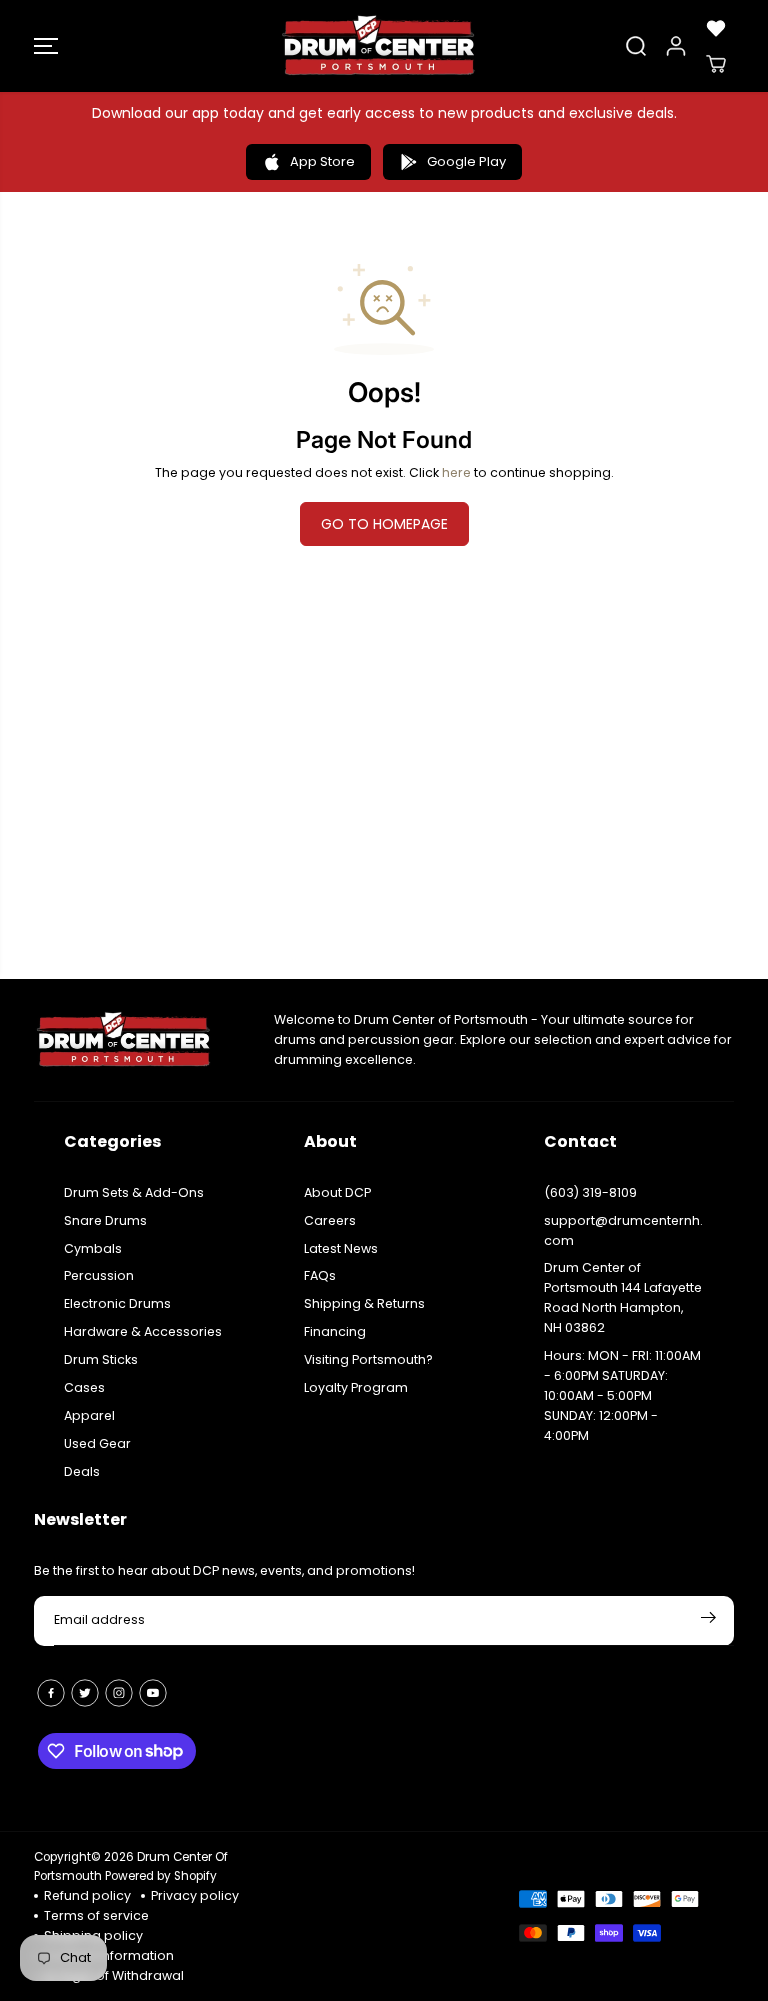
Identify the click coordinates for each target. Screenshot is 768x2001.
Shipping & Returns (364, 1303)
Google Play (466, 161)
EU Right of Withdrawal (114, 1975)
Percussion (99, 1275)
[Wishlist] (716, 28)
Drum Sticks (101, 1359)
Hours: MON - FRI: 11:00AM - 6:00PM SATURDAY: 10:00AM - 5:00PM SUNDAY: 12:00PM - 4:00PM (622, 1395)
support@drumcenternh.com (623, 1230)
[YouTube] (153, 1693)
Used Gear (97, 1443)
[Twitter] (85, 1693)
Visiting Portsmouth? (368, 1359)
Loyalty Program (356, 1387)
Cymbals (93, 1248)
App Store (322, 161)
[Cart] (716, 64)
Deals (82, 1471)
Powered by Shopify (161, 1876)
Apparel (89, 1415)
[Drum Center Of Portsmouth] (379, 46)
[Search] (636, 46)
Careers (330, 1220)
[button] (46, 46)
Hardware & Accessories (143, 1331)
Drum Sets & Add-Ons (134, 1192)
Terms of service (96, 1915)
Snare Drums (105, 1220)
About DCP (337, 1192)
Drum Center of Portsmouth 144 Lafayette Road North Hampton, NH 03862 (623, 1297)
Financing (335, 1331)
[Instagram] (119, 1693)
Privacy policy (195, 1895)
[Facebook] (51, 1693)
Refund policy (87, 1895)
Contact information (109, 1955)
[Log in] (676, 46)
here (456, 472)
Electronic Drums (117, 1303)
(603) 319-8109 (590, 1192)
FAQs (320, 1275)
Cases (84, 1387)
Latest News (341, 1248)
